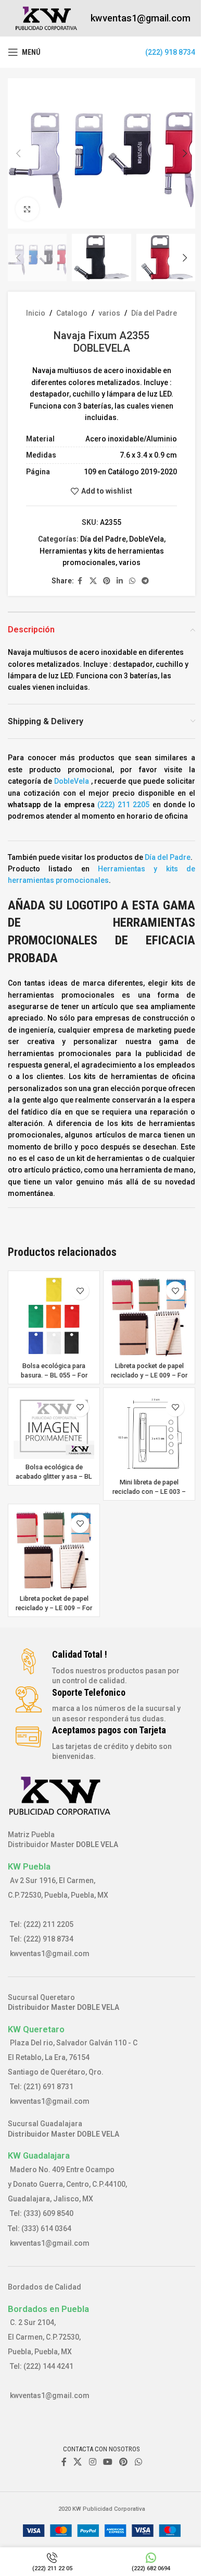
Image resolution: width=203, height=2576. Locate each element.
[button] (18, 153)
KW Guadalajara (39, 2155)
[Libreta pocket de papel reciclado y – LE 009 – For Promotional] (149, 1317)
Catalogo (72, 313)
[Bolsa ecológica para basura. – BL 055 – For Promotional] (54, 1317)
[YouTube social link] (107, 2462)
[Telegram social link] (145, 581)
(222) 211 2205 (123, 805)
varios (109, 313)
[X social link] (93, 581)
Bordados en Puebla (48, 2309)
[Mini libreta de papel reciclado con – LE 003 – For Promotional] (149, 1434)
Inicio (36, 313)
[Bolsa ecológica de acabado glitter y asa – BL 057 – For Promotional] (54, 1426)
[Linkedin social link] (120, 581)
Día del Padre (154, 313)
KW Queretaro (36, 2029)
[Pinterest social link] (107, 581)
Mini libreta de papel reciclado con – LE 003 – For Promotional (149, 1491)
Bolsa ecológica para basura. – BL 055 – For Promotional (54, 1375)
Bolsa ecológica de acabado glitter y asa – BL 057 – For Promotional (54, 1476)
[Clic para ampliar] (27, 209)
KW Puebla (29, 1866)
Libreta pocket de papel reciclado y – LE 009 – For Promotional (149, 1375)
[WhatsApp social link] (132, 581)
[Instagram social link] (92, 2462)
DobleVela (147, 539)
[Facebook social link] (80, 581)
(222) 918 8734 (170, 52)
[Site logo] (47, 18)
